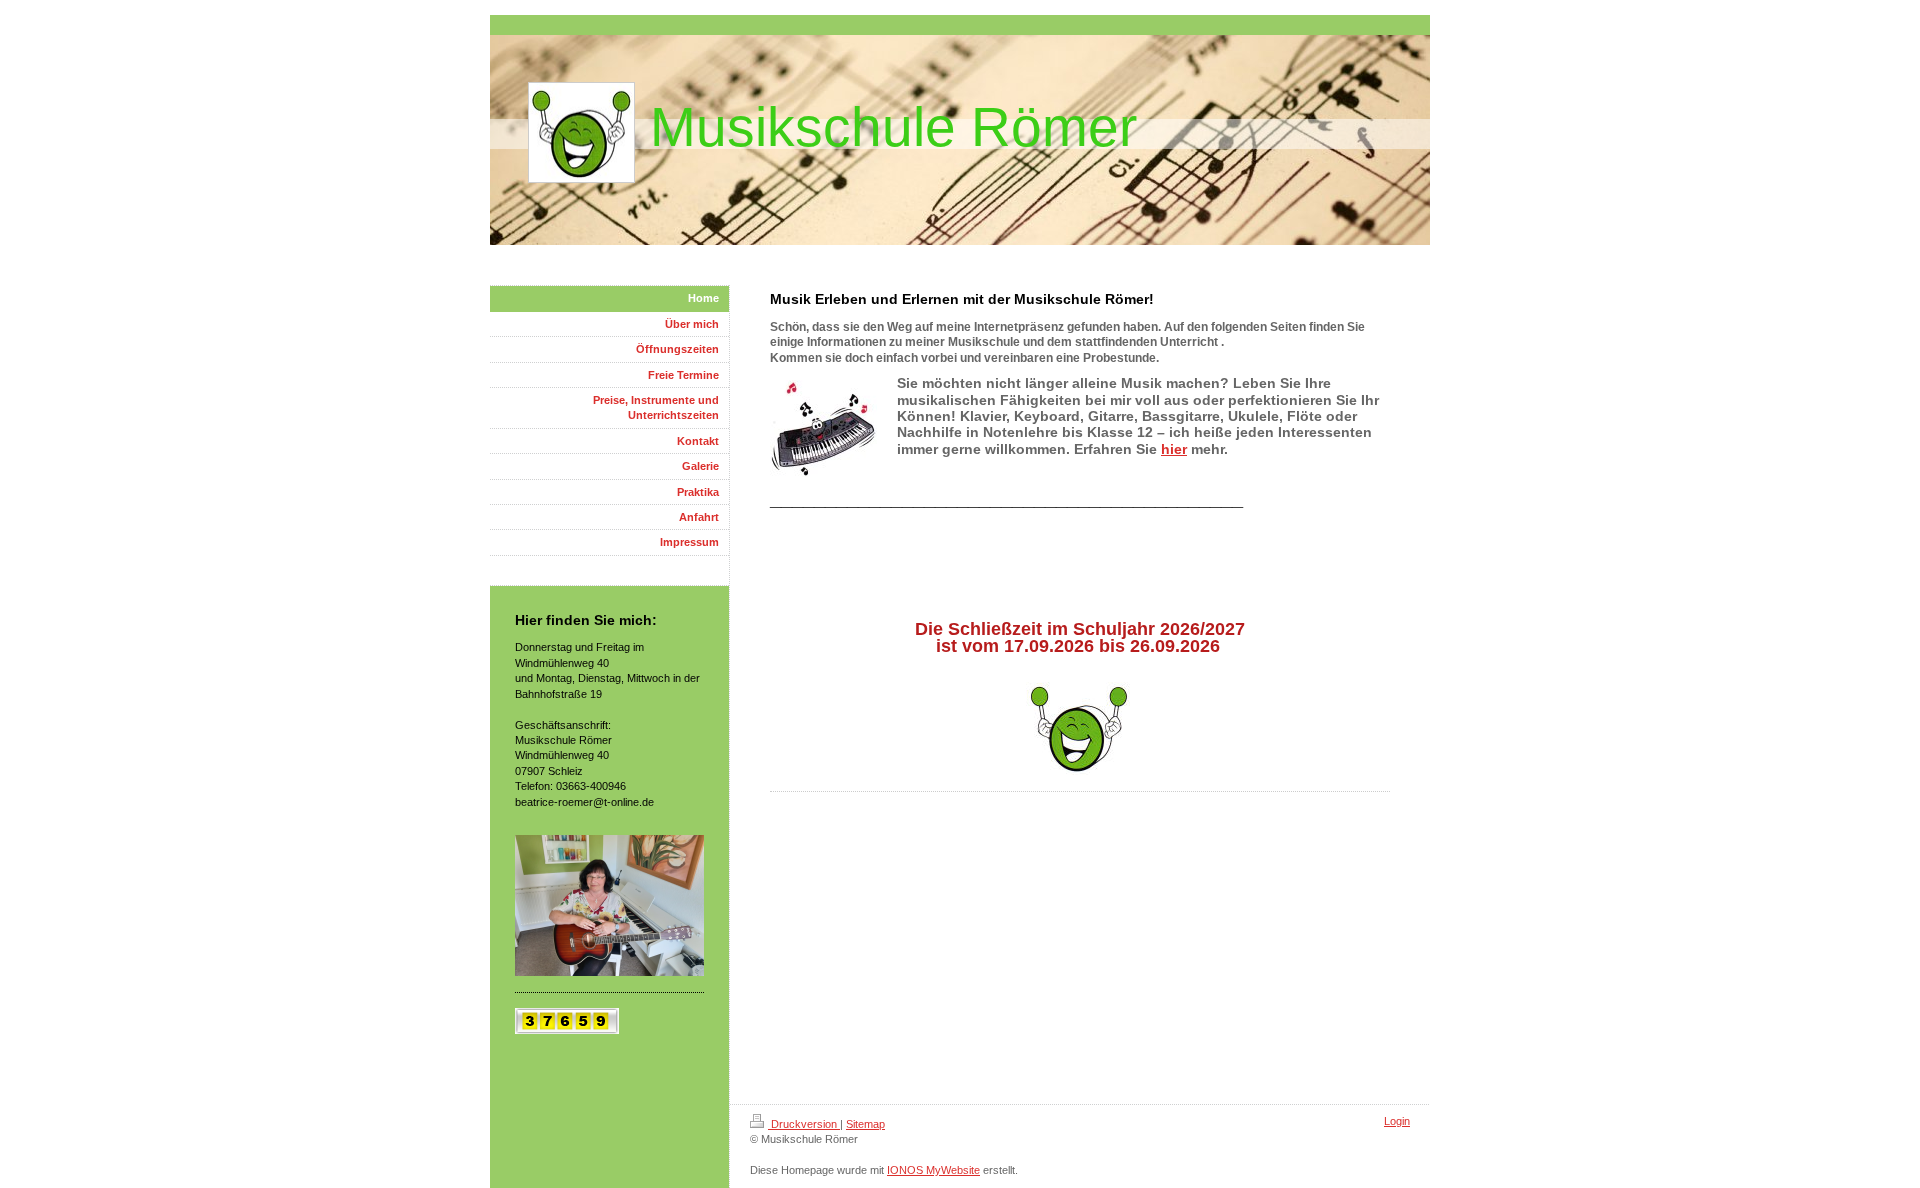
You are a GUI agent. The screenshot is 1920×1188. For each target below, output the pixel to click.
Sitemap (865, 1124)
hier (1174, 449)
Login (1397, 1121)
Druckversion (804, 1124)
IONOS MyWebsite (933, 1170)
